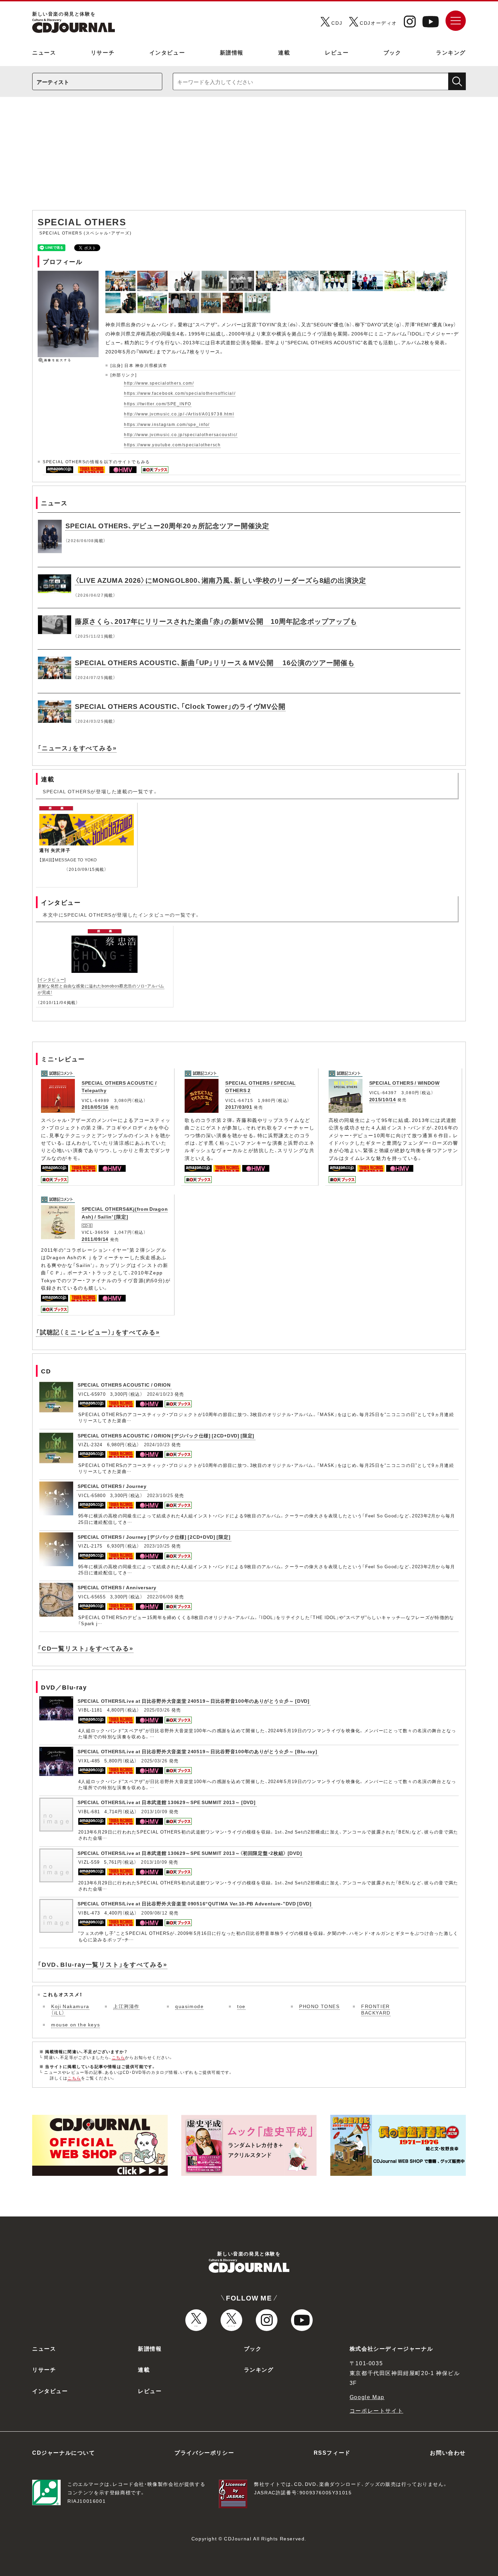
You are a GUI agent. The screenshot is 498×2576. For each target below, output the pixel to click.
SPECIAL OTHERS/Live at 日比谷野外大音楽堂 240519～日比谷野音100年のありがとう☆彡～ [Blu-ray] (198, 1751)
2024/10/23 (160, 1394)
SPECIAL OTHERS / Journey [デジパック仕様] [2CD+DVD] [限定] (154, 1537)
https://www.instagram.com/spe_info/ (167, 424)
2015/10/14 (383, 1099)
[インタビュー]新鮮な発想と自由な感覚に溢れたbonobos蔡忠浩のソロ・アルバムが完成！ (101, 986)
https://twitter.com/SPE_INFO (158, 404)
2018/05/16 (95, 1107)
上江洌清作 (126, 2006)
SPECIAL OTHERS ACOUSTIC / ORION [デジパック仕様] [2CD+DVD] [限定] (166, 1435)
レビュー (337, 52)
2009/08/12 (154, 1913)
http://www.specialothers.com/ (159, 383)
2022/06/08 (160, 1597)
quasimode (189, 2006)
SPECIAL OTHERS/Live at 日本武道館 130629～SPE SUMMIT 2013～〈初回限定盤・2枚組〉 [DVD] (190, 1853)
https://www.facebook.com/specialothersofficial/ (180, 393)
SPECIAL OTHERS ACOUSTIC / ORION (124, 1385)
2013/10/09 (154, 1811)
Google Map (367, 2397)
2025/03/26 (157, 1710)
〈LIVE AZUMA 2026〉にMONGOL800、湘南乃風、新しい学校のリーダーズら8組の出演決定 (221, 580)
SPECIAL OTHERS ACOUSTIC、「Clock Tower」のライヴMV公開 (180, 706)
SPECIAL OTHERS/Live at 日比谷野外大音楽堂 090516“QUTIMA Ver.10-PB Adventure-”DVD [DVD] (195, 1903)
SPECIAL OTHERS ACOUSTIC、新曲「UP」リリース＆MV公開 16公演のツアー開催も (215, 662)
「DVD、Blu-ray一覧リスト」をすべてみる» (102, 1964)
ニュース (44, 52)
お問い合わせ (448, 2452)
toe (241, 2006)
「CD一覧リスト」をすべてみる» (86, 1648)
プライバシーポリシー (204, 2452)
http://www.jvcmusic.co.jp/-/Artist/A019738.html (179, 414)
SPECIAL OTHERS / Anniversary (117, 1587)
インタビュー (167, 52)
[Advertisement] (249, 157)
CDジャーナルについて (64, 2452)
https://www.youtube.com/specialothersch (172, 445)
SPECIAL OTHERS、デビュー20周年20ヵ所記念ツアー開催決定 (167, 525)
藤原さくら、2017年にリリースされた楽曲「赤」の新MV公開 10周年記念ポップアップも (216, 621)
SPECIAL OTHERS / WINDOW (404, 1083)
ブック (392, 52)
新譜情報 (232, 52)
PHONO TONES (319, 2006)
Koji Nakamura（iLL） (70, 2009)
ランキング (451, 52)
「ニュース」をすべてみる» (77, 748)
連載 (284, 52)
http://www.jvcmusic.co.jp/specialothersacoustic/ (181, 434)
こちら (119, 2057)
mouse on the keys (76, 2024)
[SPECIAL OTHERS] (121, 274)
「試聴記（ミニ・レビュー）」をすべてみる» (98, 1332)
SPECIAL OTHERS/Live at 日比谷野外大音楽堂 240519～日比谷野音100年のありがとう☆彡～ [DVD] (194, 1701)
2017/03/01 (239, 1107)
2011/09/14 (95, 1239)
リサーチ (103, 52)
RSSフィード (332, 2452)
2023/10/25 (160, 1495)
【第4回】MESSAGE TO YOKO (68, 860)
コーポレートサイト (376, 2410)
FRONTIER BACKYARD (376, 2009)
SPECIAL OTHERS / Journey (112, 1486)
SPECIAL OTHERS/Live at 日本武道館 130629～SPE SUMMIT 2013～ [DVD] (167, 1802)
